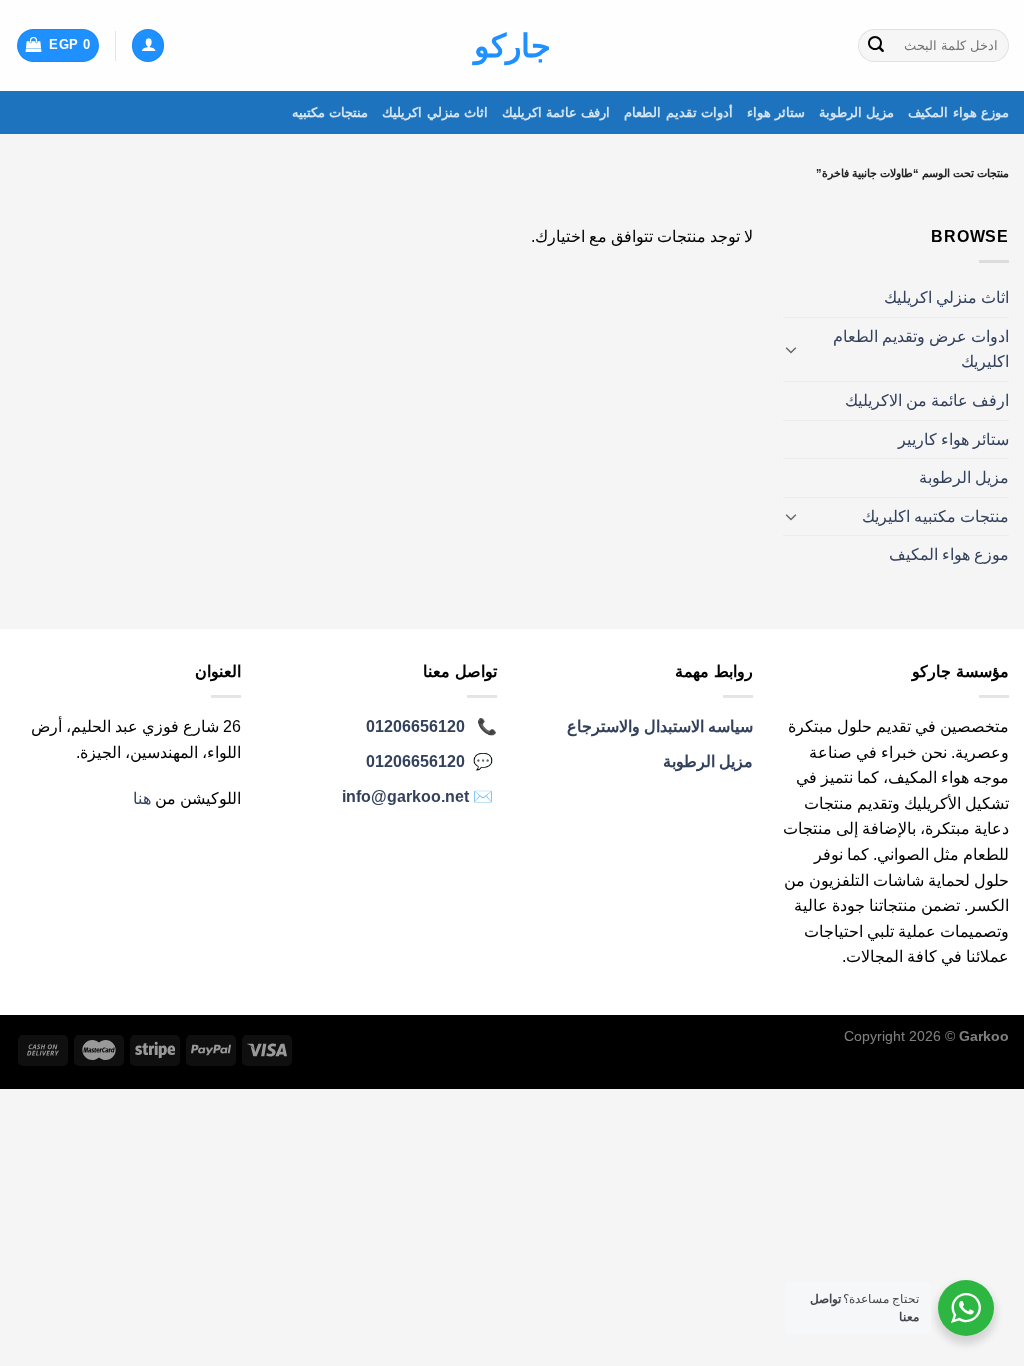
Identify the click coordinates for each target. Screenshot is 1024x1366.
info (405, 796)
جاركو (512, 46)
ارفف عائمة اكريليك (556, 112)
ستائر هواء (776, 112)
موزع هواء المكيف (958, 112)
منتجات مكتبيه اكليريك (935, 516)
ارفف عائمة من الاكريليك (927, 400)
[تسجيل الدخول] (148, 45)
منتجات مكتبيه (330, 112)
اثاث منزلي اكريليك (435, 112)
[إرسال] (876, 46)
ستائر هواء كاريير (953, 439)
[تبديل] (791, 349)
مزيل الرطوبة (856, 112)
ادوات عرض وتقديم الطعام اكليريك (921, 349)
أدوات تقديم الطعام (678, 112)
